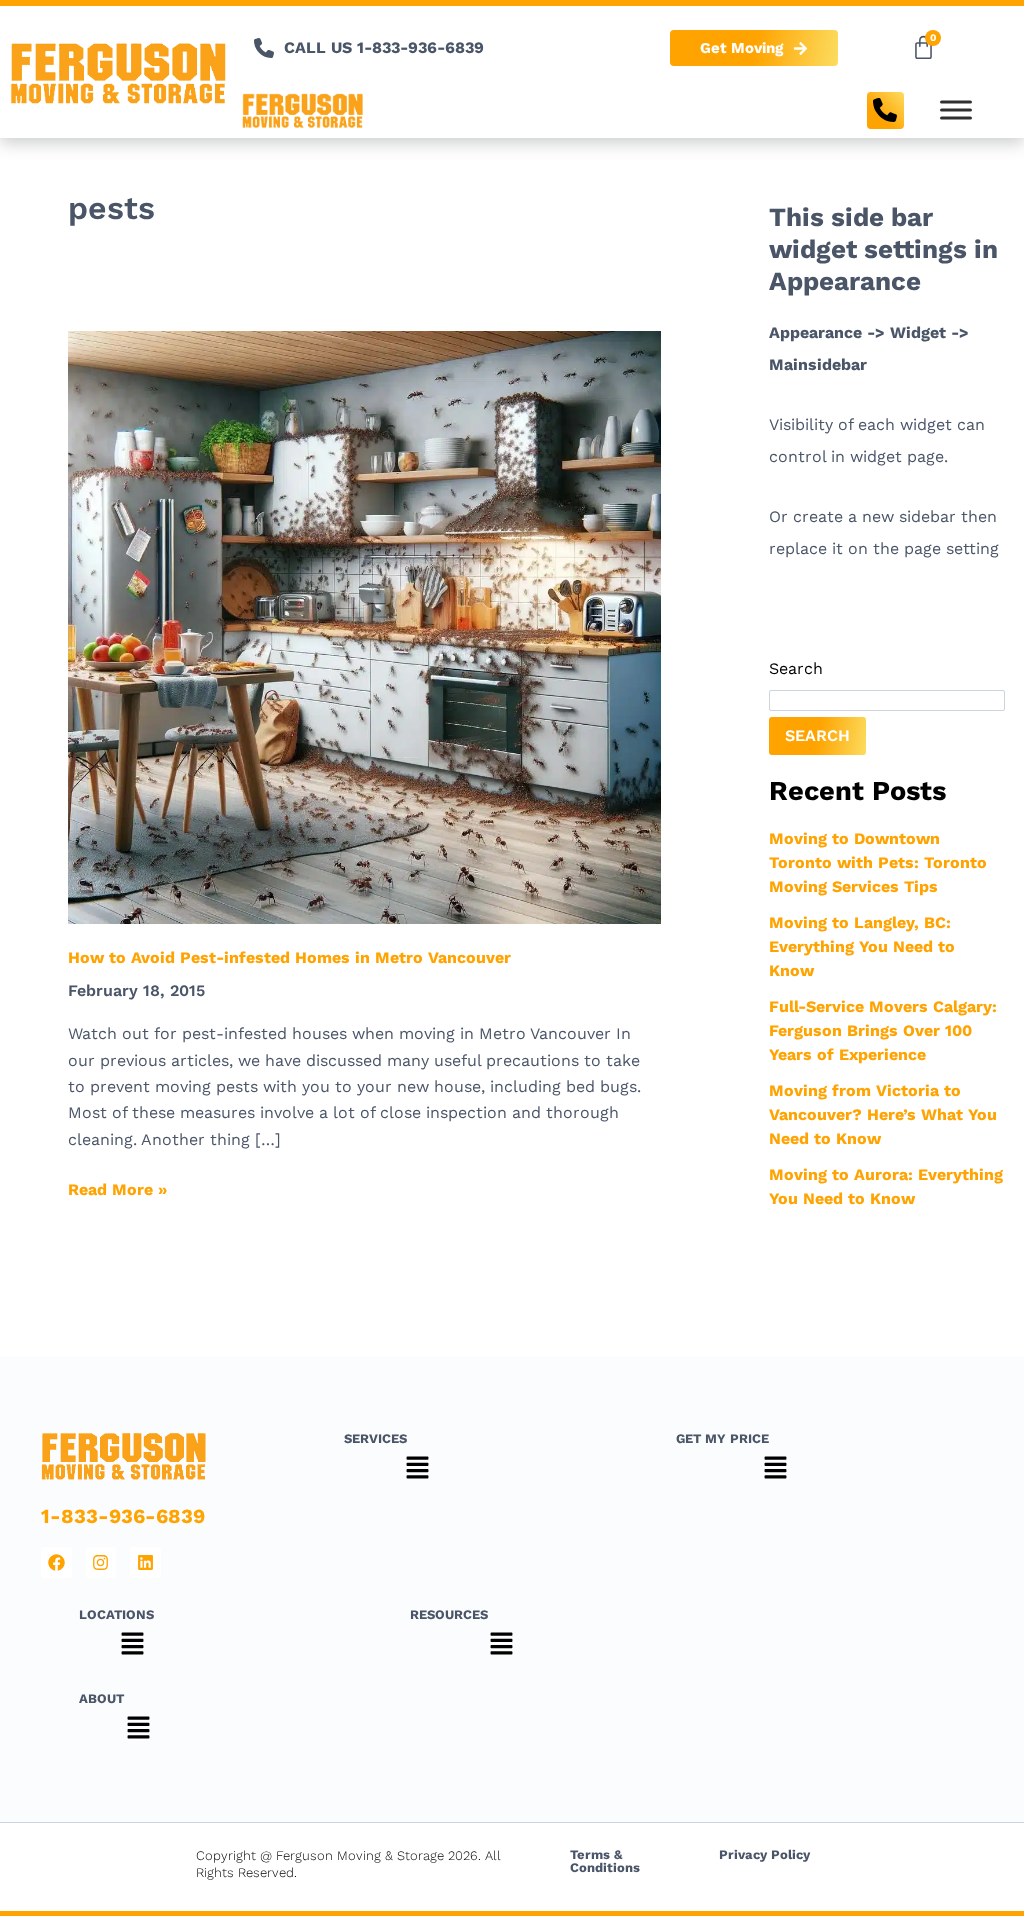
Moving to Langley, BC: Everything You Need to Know (862, 946)
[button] (417, 1470)
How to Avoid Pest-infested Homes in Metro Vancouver (289, 957)
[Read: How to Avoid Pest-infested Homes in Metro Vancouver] (364, 626)
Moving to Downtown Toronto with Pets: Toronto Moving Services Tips (878, 862)
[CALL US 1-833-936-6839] (264, 48)
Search (796, 668)
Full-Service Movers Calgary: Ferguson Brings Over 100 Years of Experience (883, 1030)
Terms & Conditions (605, 1861)
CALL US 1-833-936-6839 (384, 47)
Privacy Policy (764, 1854)
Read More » (117, 1188)
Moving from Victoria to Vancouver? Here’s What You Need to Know (883, 1114)
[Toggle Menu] (956, 110)
